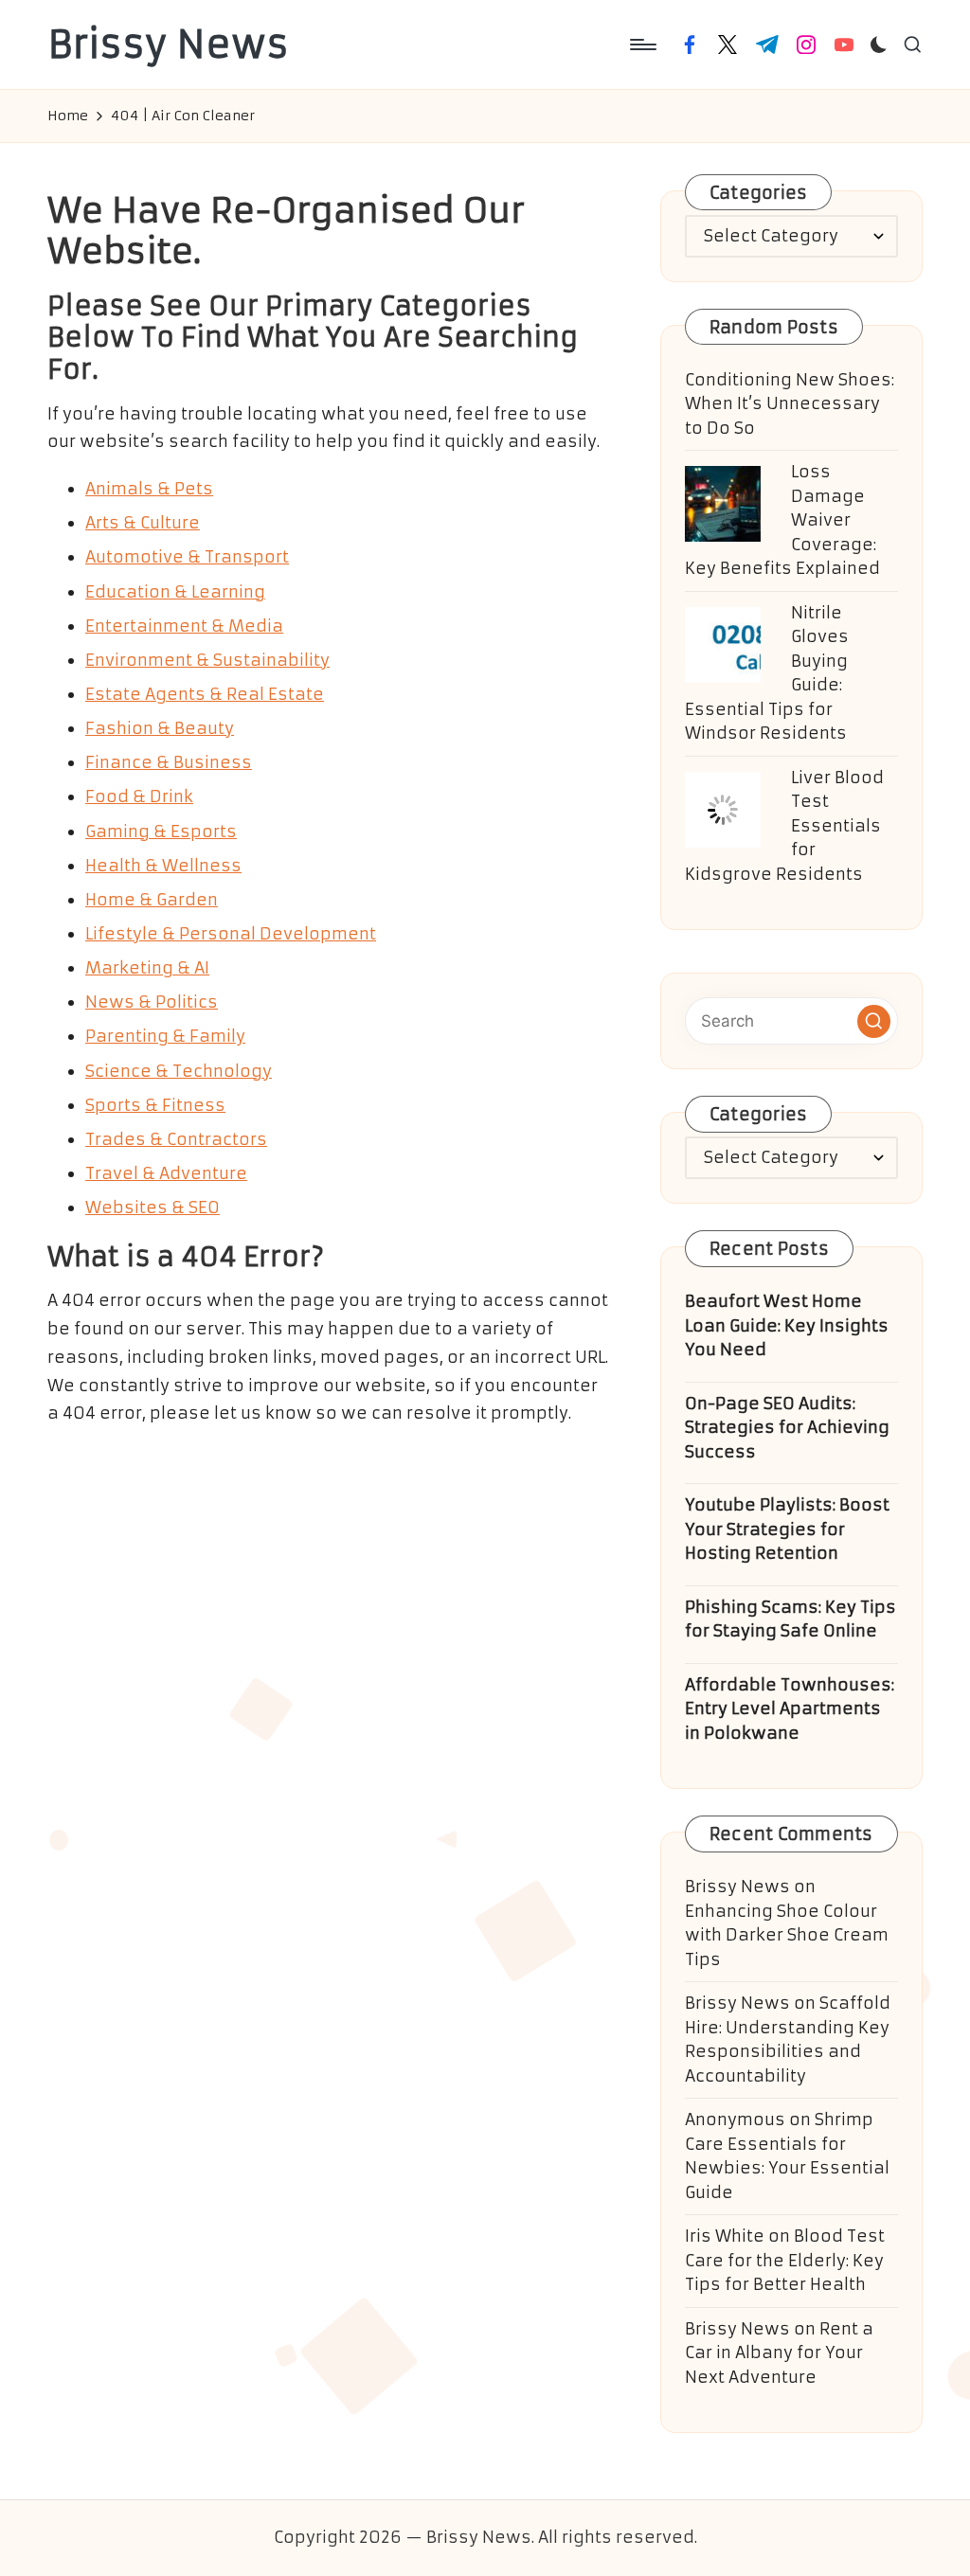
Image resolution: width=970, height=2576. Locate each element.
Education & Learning (175, 592)
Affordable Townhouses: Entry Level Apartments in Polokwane (790, 1709)
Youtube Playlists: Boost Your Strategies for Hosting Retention (787, 1529)
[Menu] (642, 45)
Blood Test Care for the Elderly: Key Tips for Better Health (785, 2260)
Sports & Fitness (155, 1105)
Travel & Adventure (166, 1173)
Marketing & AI (147, 968)
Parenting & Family (165, 1036)
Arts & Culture (143, 523)
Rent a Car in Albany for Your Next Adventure (779, 2353)
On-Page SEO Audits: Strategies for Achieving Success (787, 1428)
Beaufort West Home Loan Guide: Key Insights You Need (787, 1325)
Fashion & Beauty (160, 728)
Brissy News (168, 45)
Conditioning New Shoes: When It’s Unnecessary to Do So (790, 404)
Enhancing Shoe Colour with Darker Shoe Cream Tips (787, 1935)
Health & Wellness (163, 866)
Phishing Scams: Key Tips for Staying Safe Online (790, 1619)
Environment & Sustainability (207, 660)
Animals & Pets (149, 489)
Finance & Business (169, 762)
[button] (874, 1021)
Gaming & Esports (161, 832)
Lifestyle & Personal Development (231, 934)
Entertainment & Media (184, 626)
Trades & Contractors (176, 1139)
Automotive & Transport (187, 557)
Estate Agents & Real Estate (205, 694)
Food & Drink (139, 796)
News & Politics (152, 1002)
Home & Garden (152, 900)
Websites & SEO (153, 1207)
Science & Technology (179, 1071)
